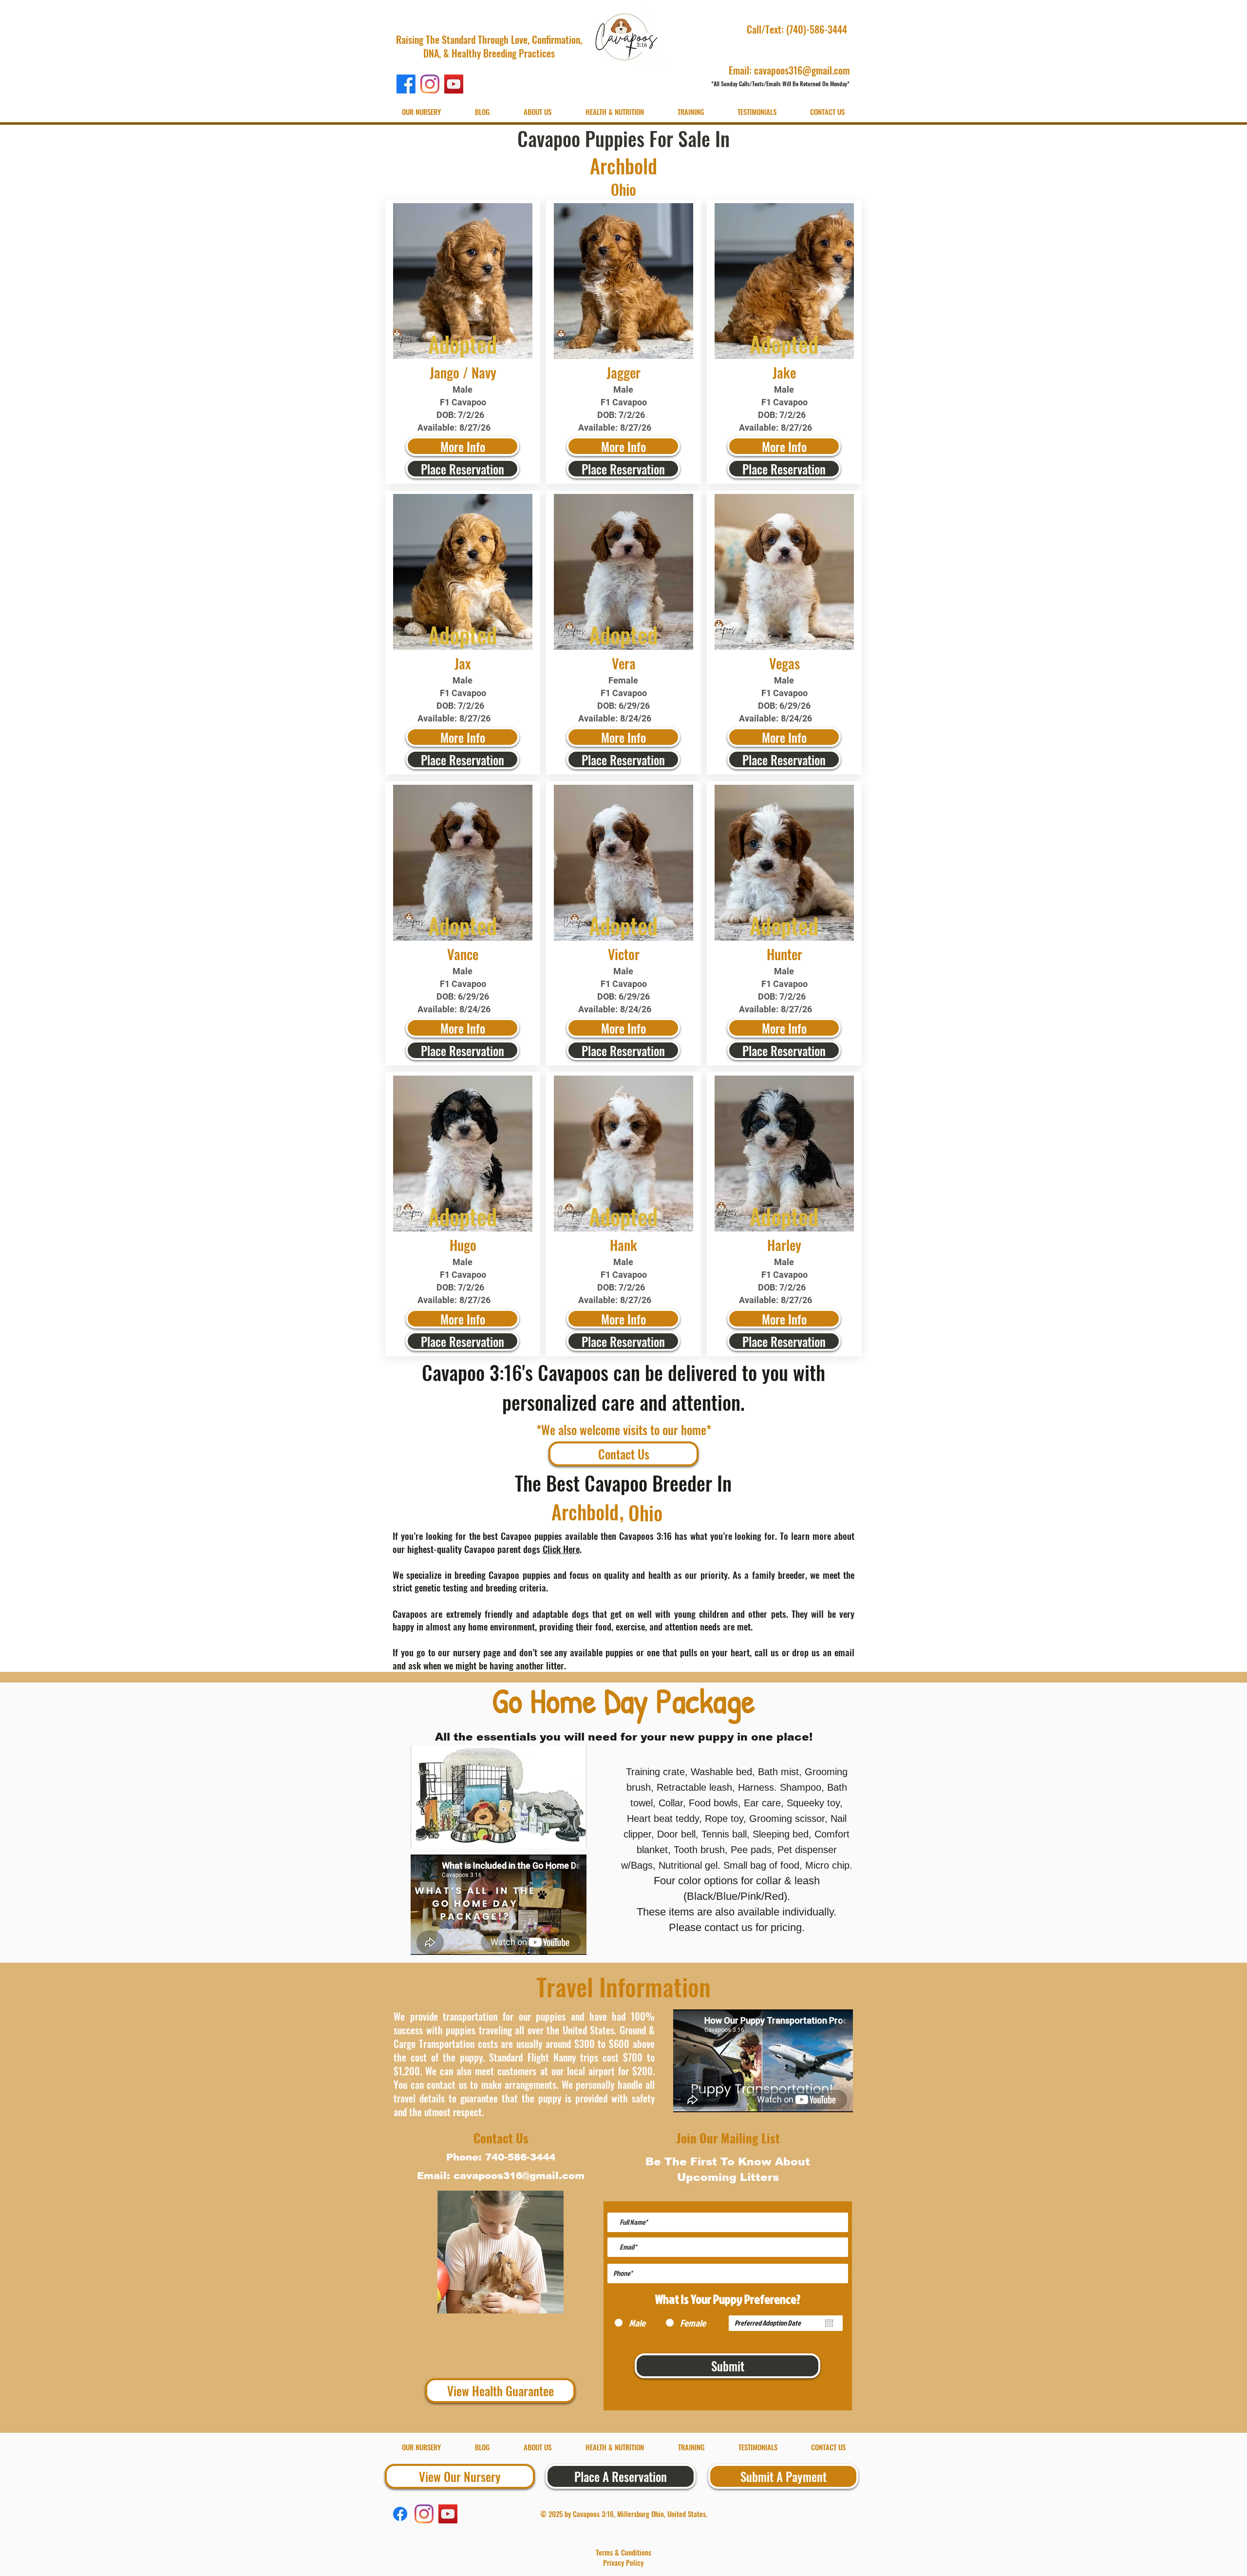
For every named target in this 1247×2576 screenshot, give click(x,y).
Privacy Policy (623, 2562)
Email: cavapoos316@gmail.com (789, 70)
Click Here (561, 1549)
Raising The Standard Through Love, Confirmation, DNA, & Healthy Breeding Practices (489, 46)
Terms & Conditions (623, 2552)
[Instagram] (430, 84)
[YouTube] (454, 84)
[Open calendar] (829, 2323)
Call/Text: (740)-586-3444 (798, 29)
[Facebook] (406, 84)
